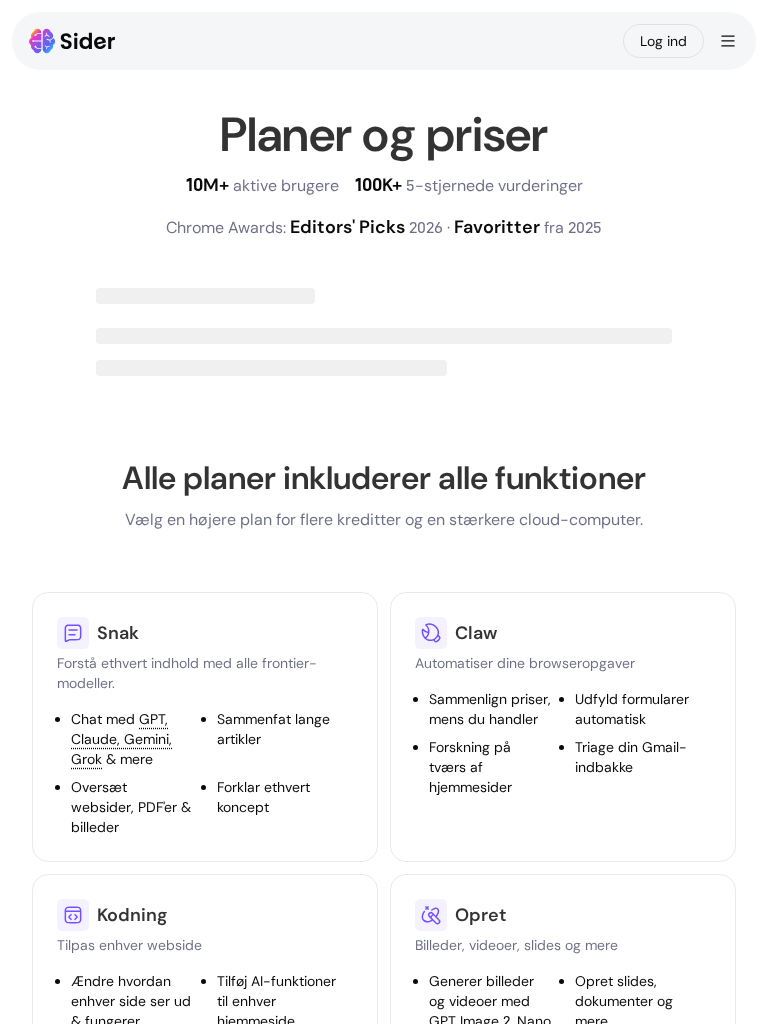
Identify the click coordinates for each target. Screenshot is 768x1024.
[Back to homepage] (72, 41)
